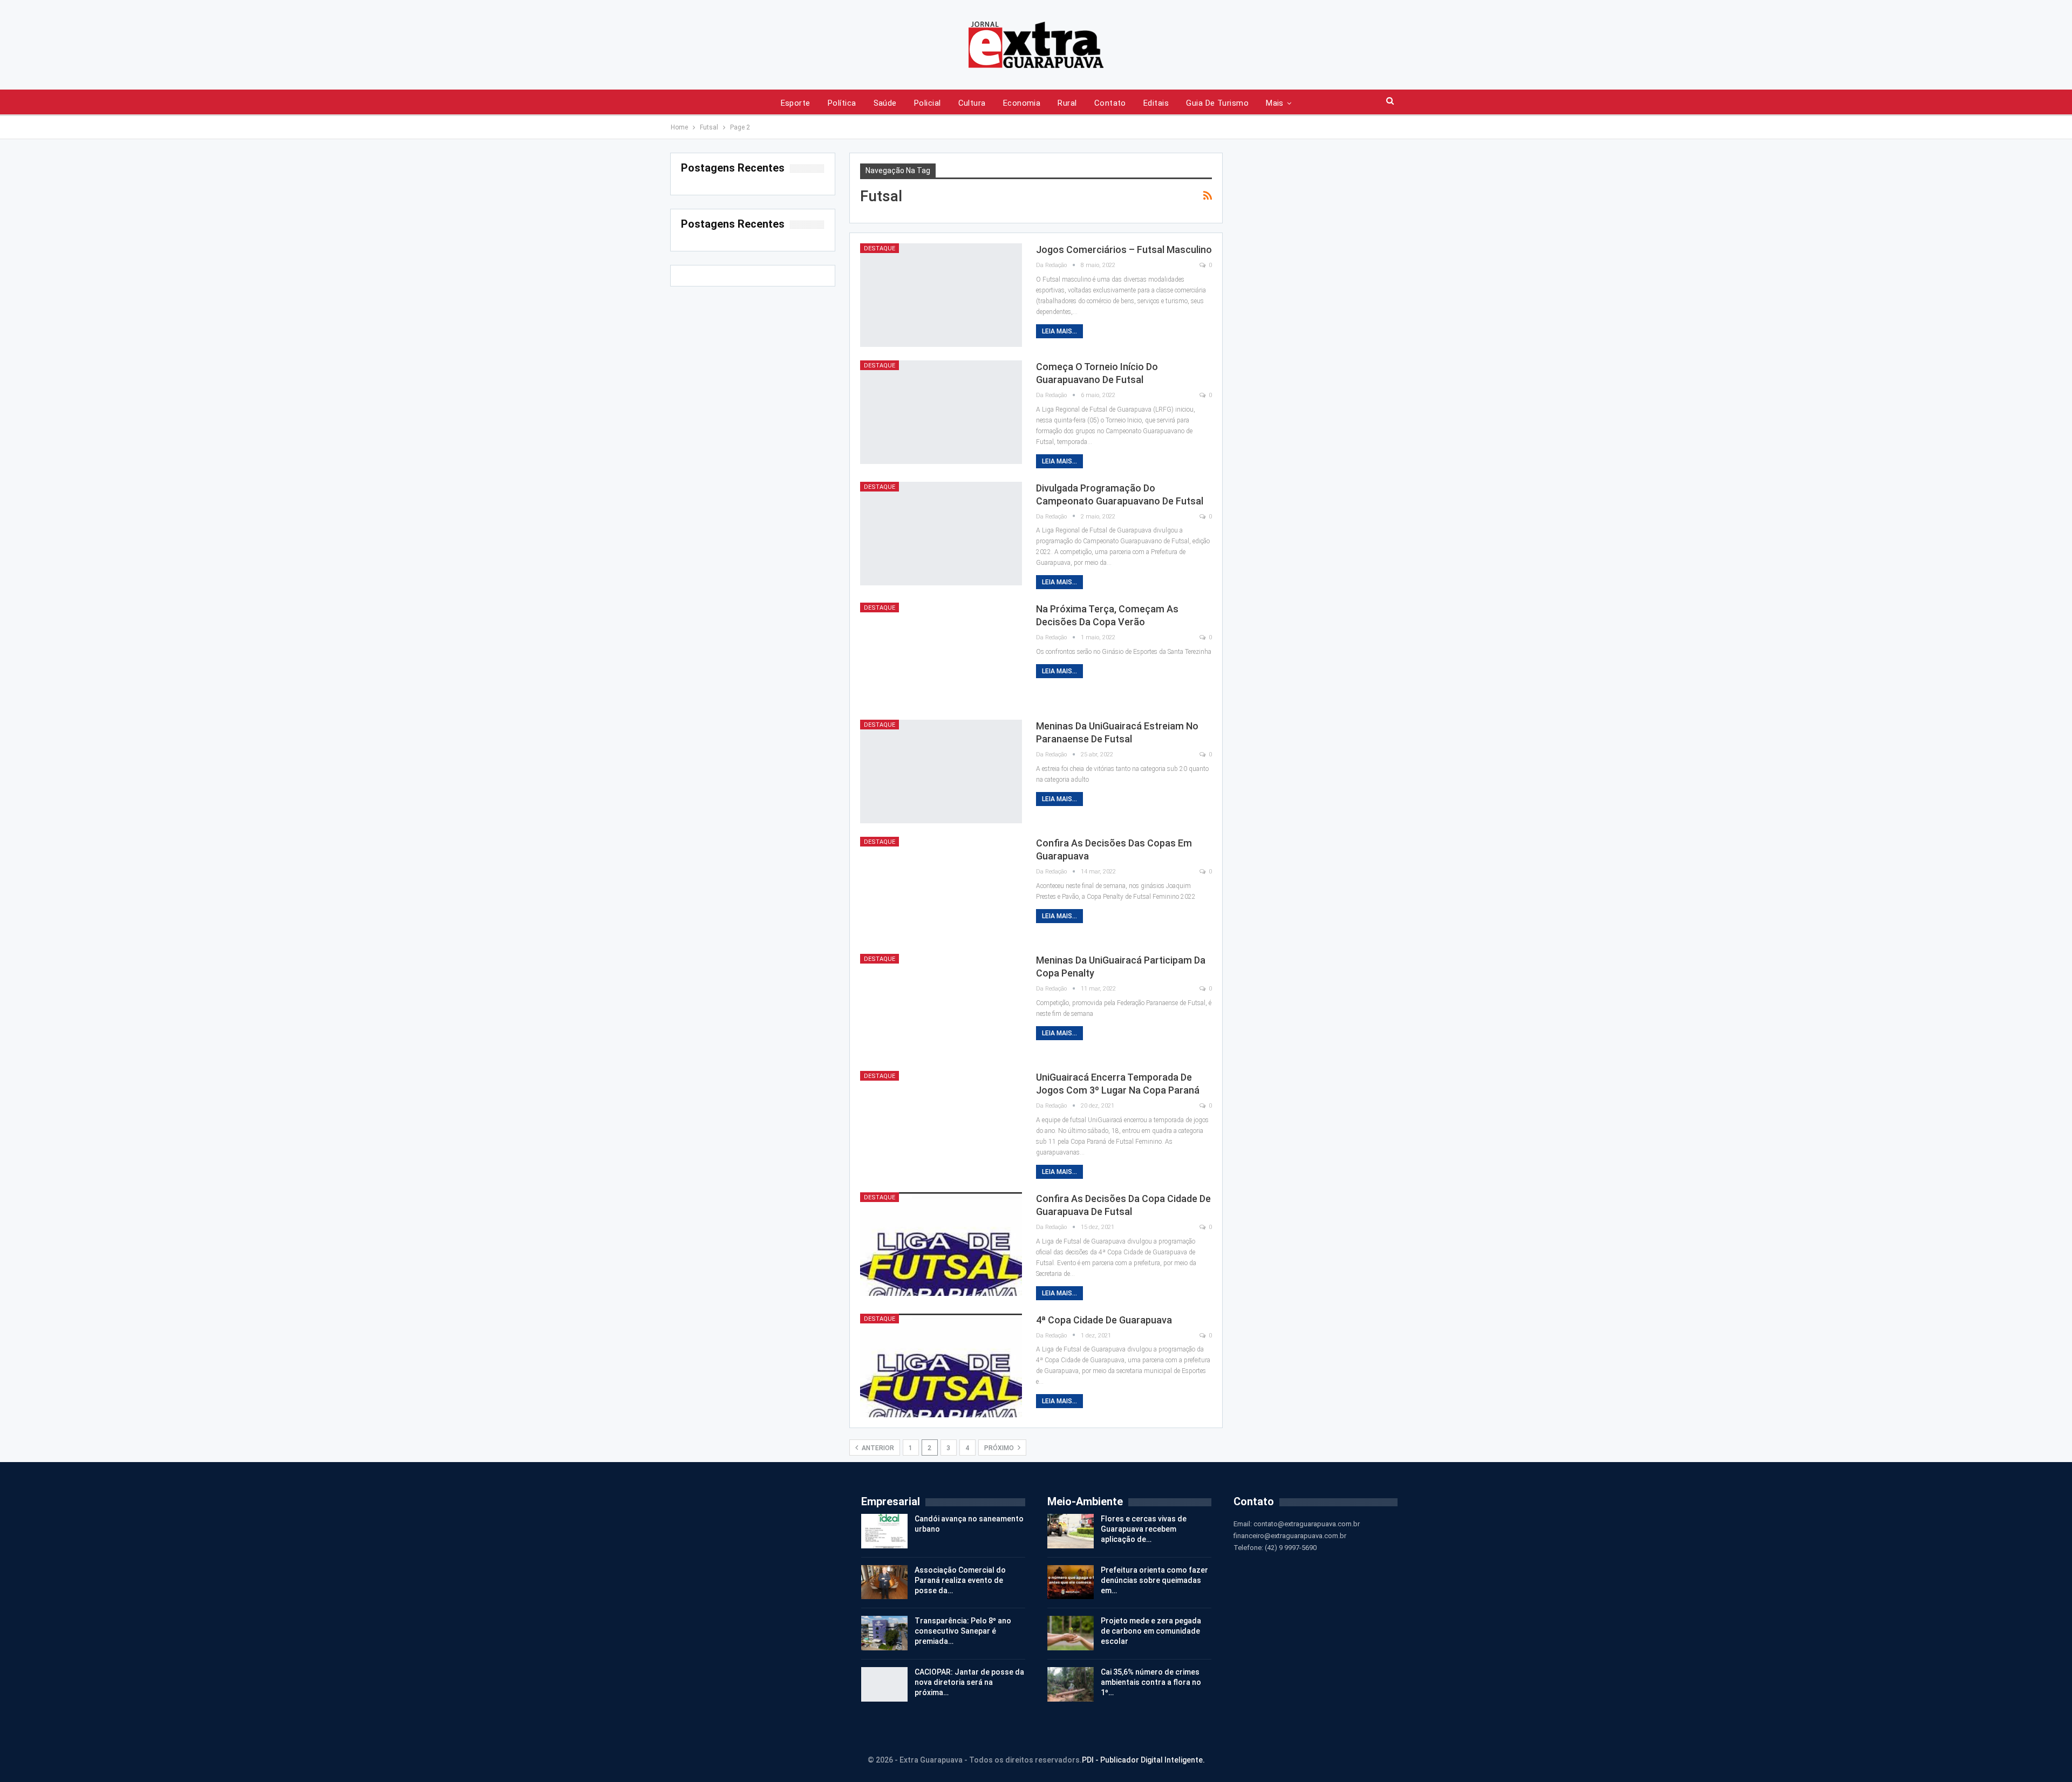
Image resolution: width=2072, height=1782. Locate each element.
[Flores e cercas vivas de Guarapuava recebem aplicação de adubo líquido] (1071, 1531)
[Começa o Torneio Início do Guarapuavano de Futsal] (941, 412)
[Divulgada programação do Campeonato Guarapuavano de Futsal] (941, 534)
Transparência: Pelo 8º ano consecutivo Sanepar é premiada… (963, 1631)
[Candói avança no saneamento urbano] (884, 1531)
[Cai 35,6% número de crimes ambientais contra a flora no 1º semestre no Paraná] (1071, 1684)
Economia (1022, 103)
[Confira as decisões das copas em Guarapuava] (941, 889)
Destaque (880, 248)
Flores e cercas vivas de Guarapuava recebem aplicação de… (1144, 1529)
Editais (1156, 103)
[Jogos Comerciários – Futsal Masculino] (941, 295)
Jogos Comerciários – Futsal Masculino (1124, 250)
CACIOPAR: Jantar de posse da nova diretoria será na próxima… (969, 1682)
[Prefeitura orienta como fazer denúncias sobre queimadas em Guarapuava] (1071, 1582)
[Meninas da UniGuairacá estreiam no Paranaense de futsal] (941, 771)
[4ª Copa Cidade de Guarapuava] (941, 1365)
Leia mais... (1059, 331)
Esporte (796, 103)
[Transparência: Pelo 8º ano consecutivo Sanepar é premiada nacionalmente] (884, 1633)
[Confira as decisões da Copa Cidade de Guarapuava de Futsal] (941, 1244)
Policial (928, 103)
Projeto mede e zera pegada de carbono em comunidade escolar (1151, 1631)
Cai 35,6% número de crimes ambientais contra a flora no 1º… (1151, 1682)
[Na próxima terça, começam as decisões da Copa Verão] (941, 654)
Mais (1275, 103)
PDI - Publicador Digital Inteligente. (1143, 1760)
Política (842, 103)
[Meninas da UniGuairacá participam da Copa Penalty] (941, 1006)
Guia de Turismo (1217, 103)
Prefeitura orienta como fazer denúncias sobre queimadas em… (1154, 1580)
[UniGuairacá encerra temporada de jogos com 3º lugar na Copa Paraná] (941, 1123)
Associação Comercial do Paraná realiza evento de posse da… (960, 1580)
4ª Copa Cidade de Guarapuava (1104, 1320)
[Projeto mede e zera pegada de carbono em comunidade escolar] (1071, 1633)
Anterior (877, 1448)
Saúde (885, 103)
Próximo (1000, 1448)
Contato (1110, 103)
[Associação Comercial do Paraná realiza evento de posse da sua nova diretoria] (884, 1582)
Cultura (972, 103)
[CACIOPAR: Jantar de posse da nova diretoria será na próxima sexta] (884, 1684)
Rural (1067, 103)
